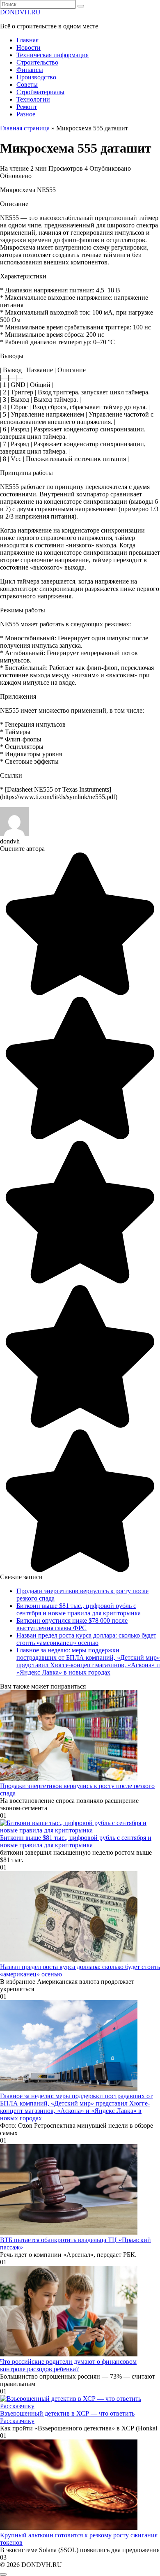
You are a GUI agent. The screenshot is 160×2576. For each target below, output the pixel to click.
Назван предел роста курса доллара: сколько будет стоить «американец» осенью (86, 1639)
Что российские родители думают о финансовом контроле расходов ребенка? (68, 2365)
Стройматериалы (40, 92)
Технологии (33, 99)
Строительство (37, 62)
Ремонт (27, 107)
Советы (27, 85)
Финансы (30, 70)
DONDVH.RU (20, 12)
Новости (29, 47)
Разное (26, 114)
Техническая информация (53, 55)
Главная (27, 40)
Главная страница (25, 128)
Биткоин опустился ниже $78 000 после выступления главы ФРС (72, 1624)
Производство (36, 77)
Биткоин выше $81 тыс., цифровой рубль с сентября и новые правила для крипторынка (79, 1609)
